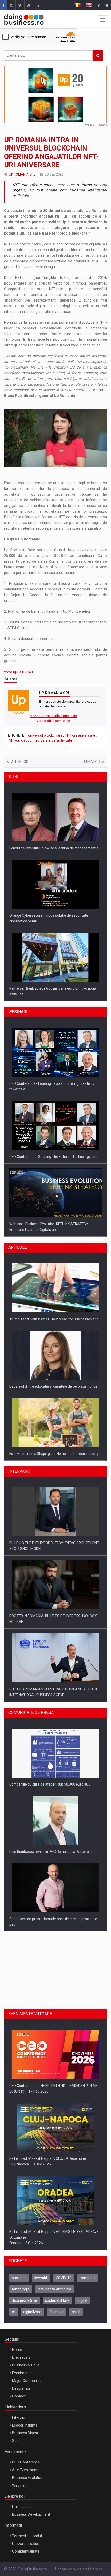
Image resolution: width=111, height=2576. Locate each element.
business (19, 2278)
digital (82, 2300)
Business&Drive (25, 2300)
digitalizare (32, 2312)
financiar (57, 2312)
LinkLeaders (22, 2507)
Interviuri (19, 2417)
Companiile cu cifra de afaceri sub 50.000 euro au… (50, 1761)
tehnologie (21, 2289)
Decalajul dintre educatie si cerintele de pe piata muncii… (54, 1363)
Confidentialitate (26, 2551)
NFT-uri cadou (20, 740)
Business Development (31, 2514)
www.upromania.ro (20, 672)
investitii (41, 2278)
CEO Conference (26, 2462)
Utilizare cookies (26, 2544)
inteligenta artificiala (54, 2289)
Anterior (20, 762)
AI (14, 2312)
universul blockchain (45, 735)
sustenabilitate (57, 2300)
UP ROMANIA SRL (22, 174)
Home (17, 2350)
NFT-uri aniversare (80, 735)
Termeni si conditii (27, 2536)
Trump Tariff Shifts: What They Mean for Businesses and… (55, 1296)
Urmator (91, 762)
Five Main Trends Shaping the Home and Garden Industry (54, 1430)
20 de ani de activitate (54, 740)
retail (76, 2312)
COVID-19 (64, 2278)
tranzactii (87, 2278)
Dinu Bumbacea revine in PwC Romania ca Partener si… (53, 1828)
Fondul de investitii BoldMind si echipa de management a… (55, 824)
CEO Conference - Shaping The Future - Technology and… (54, 1131)
